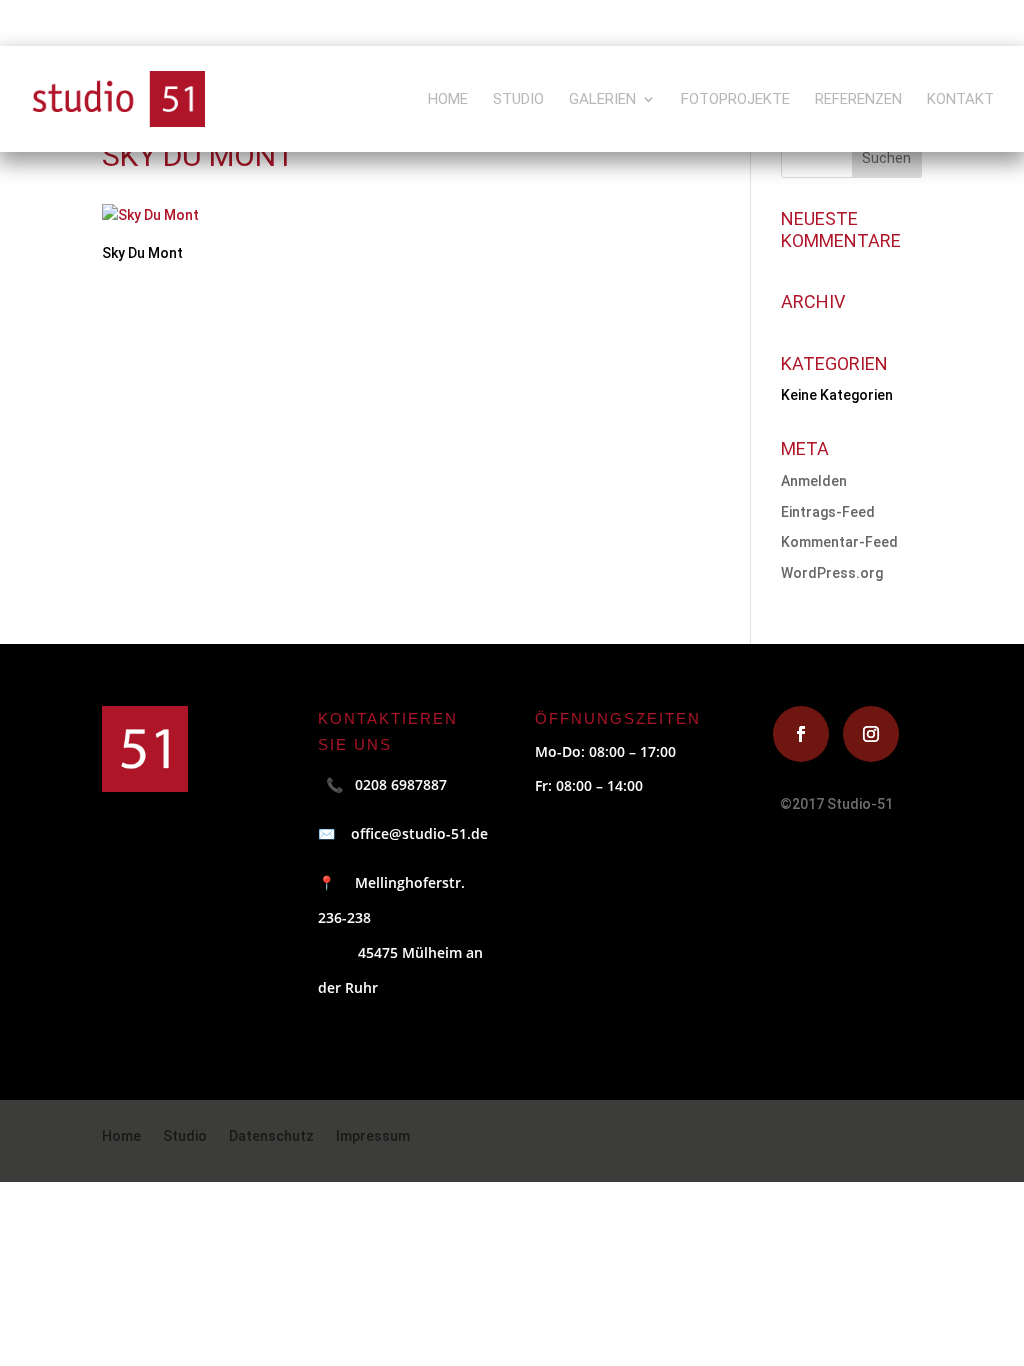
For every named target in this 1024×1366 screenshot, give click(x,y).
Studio (518, 100)
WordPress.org (832, 573)
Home (448, 100)
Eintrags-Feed (828, 512)
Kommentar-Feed (839, 542)
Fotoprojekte (735, 100)
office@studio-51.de (411, 833)
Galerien (602, 100)
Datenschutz (271, 1136)
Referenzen (858, 100)
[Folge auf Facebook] (801, 734)
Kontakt (960, 100)
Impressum (373, 1136)
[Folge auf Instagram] (871, 734)
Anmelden (814, 481)
